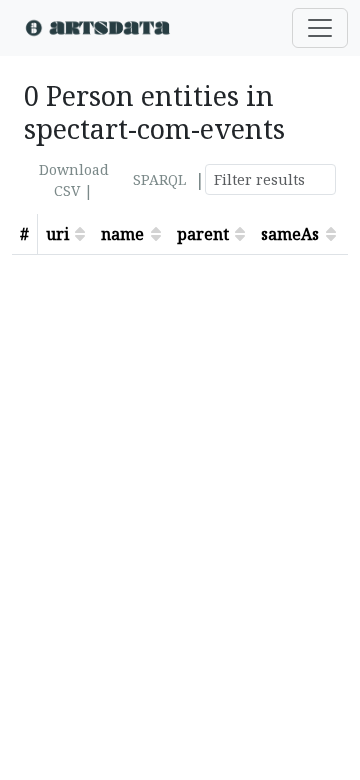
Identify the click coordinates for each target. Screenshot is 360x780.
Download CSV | (74, 180)
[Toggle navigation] (320, 28)
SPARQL (159, 179)
